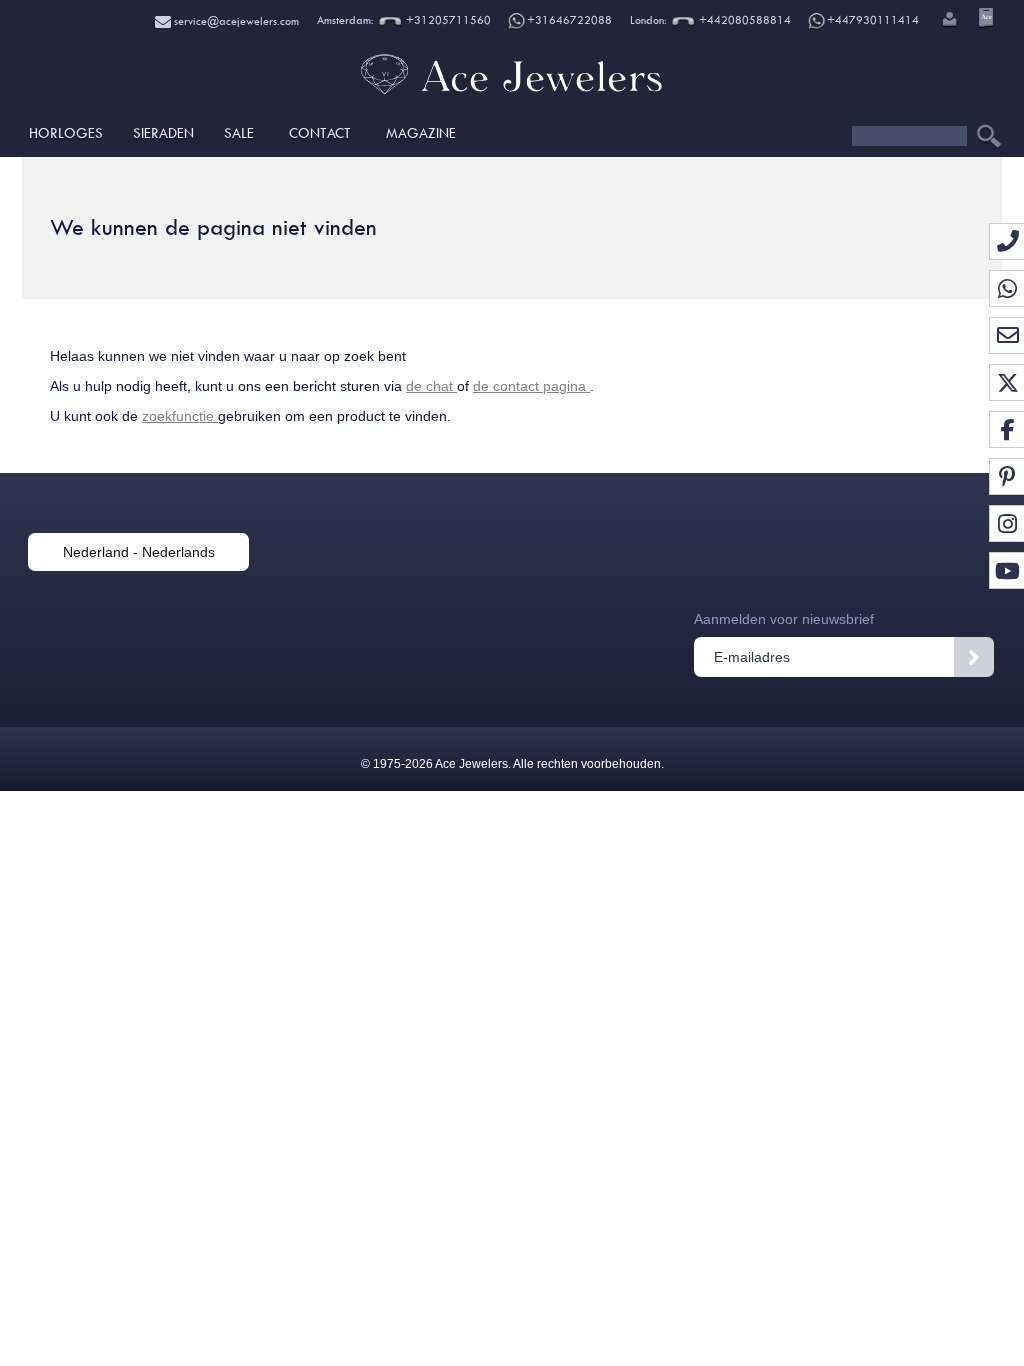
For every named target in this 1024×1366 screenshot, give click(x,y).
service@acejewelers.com (235, 21)
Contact (320, 133)
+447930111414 (873, 20)
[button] (948, 21)
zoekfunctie (180, 416)
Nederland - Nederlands (139, 552)
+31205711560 (447, 20)
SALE (239, 133)
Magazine (421, 133)
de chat (431, 386)
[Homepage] (511, 95)
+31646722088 (569, 20)
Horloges (66, 133)
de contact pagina (531, 386)
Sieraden (163, 133)
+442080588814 (743, 20)
